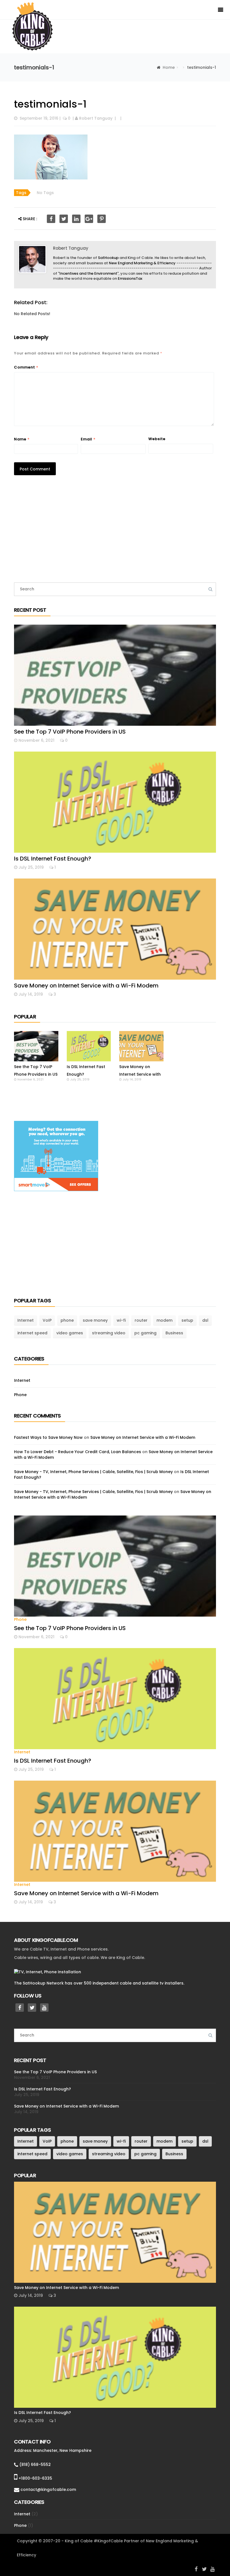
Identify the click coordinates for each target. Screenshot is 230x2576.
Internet (26, 1320)
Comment (26, 367)
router (141, 1320)
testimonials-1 (50, 104)
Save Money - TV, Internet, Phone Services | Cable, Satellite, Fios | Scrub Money (93, 1472)
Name (22, 439)
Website (157, 439)
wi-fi (121, 1320)
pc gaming (145, 1333)
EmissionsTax (130, 278)
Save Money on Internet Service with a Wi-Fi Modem (86, 986)
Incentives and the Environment (88, 273)
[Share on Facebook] (51, 219)
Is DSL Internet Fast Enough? (53, 859)
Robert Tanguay (96, 118)
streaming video (109, 1333)
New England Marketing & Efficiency (142, 263)
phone (67, 1320)
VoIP (47, 1320)
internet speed (32, 1333)
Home (169, 67)
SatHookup (108, 258)
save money (95, 1320)
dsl (205, 1320)
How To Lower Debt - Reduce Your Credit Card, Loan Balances (78, 1452)
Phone (20, 1395)
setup (187, 1320)
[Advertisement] (115, 532)
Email (88, 439)
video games (70, 1333)
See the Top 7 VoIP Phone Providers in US (70, 732)
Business (174, 1333)
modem (165, 1320)
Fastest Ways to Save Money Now (48, 1437)
